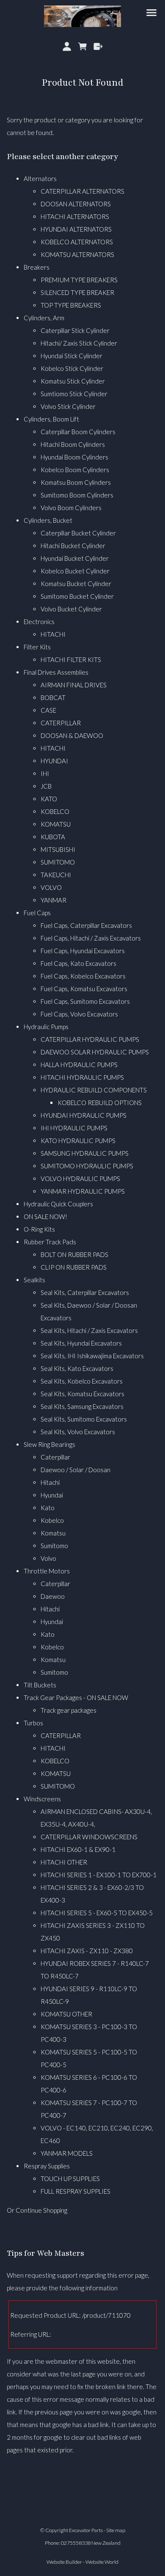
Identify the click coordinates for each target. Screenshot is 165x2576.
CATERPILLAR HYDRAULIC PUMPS (90, 1039)
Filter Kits (37, 647)
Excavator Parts (86, 2530)
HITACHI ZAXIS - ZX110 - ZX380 (87, 1951)
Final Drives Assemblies (56, 672)
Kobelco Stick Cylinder (72, 368)
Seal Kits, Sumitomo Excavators (84, 1419)
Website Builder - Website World (82, 2562)
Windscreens (42, 1799)
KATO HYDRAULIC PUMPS (78, 1141)
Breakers (37, 267)
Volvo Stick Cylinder (68, 406)
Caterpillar (55, 1457)
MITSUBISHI (58, 849)
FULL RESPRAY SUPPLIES (76, 2191)
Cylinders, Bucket (48, 520)
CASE (48, 710)
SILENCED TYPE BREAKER (77, 292)
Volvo (48, 1558)
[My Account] (67, 46)
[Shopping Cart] (83, 46)
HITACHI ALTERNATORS (75, 216)
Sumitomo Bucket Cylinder (77, 596)
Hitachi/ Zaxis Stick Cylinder (79, 343)
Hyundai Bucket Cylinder (75, 558)
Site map (116, 2530)
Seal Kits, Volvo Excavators (78, 1432)
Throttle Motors (47, 1571)
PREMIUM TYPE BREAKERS (79, 280)
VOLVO (51, 887)
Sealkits (34, 1280)
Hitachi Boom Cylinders (73, 444)
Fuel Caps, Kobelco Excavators (83, 976)
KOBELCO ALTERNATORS (77, 242)
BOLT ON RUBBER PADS (74, 1254)
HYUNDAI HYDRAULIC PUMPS (84, 1115)
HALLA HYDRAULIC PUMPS (79, 1065)
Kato (48, 1508)
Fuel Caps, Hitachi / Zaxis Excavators (91, 938)
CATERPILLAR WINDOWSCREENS (89, 1837)
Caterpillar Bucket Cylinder (78, 533)
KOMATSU (56, 824)
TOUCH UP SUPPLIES (70, 2179)
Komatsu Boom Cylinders (76, 482)
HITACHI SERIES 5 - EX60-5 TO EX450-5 (97, 1913)
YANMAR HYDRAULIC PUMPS (83, 1191)
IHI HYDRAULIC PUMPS (74, 1128)
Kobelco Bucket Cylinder (75, 571)
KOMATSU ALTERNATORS (77, 254)
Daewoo (53, 1596)
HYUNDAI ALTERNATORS (76, 229)
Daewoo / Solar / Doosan (76, 1470)
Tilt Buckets (40, 1685)
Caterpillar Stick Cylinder (75, 330)
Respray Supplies (47, 2166)
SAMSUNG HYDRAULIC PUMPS (85, 1153)
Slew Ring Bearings (49, 1444)
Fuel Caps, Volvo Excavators (79, 1014)
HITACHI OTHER (64, 1862)
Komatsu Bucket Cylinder (76, 584)
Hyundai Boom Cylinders (74, 457)
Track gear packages (69, 1710)
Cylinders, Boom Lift (51, 419)
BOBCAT (53, 697)
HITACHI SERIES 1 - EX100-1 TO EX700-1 (99, 1875)
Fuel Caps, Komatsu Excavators (84, 989)
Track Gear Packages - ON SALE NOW (76, 1698)
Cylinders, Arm (44, 318)
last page (83, 2374)
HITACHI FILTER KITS (71, 660)
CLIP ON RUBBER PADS (74, 1267)
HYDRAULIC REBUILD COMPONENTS (94, 1090)
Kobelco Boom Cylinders (75, 470)
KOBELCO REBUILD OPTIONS (100, 1103)
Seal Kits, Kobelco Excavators (82, 1381)
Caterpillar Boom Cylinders (78, 432)
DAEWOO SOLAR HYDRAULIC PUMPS (95, 1052)
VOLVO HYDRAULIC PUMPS (80, 1179)
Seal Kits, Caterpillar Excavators (85, 1292)
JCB (46, 786)
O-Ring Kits (39, 1229)
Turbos (33, 1723)
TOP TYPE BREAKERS (71, 305)
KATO (49, 799)
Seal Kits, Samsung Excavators (82, 1406)
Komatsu (53, 1533)
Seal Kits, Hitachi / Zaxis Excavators (89, 1330)
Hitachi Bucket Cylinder (73, 546)
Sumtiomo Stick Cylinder (74, 394)
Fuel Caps (37, 913)
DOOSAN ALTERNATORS (76, 204)
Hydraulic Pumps (46, 1027)
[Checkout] (98, 46)
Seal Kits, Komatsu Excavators (82, 1394)
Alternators (40, 178)
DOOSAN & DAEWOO (72, 735)
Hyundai (52, 1495)
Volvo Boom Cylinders (71, 508)
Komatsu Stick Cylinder (73, 381)
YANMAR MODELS (67, 2153)
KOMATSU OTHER (66, 2014)
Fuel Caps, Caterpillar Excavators (86, 925)
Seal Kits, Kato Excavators (77, 1368)
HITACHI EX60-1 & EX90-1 (78, 1849)
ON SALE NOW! (45, 1216)
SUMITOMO (58, 862)
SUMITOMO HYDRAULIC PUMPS (87, 1166)
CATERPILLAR (61, 723)
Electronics (39, 622)
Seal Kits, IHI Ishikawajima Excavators (92, 1356)
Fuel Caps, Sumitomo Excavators (85, 1001)
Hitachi (50, 1482)
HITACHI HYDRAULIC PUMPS (82, 1077)
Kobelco (52, 1520)
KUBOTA (53, 837)
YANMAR (54, 900)
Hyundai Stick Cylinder (71, 356)
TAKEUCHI (56, 875)
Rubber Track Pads (50, 1242)
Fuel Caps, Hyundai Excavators (83, 951)
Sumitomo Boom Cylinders (77, 495)
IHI (45, 773)
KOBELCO (55, 811)
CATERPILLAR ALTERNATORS (82, 191)
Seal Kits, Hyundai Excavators (81, 1343)
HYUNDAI (54, 761)
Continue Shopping (41, 2210)
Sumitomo (54, 1546)
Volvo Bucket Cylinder (71, 609)
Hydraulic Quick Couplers (58, 1204)
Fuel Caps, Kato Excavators (78, 963)
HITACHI (53, 634)
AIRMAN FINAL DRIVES (74, 685)
